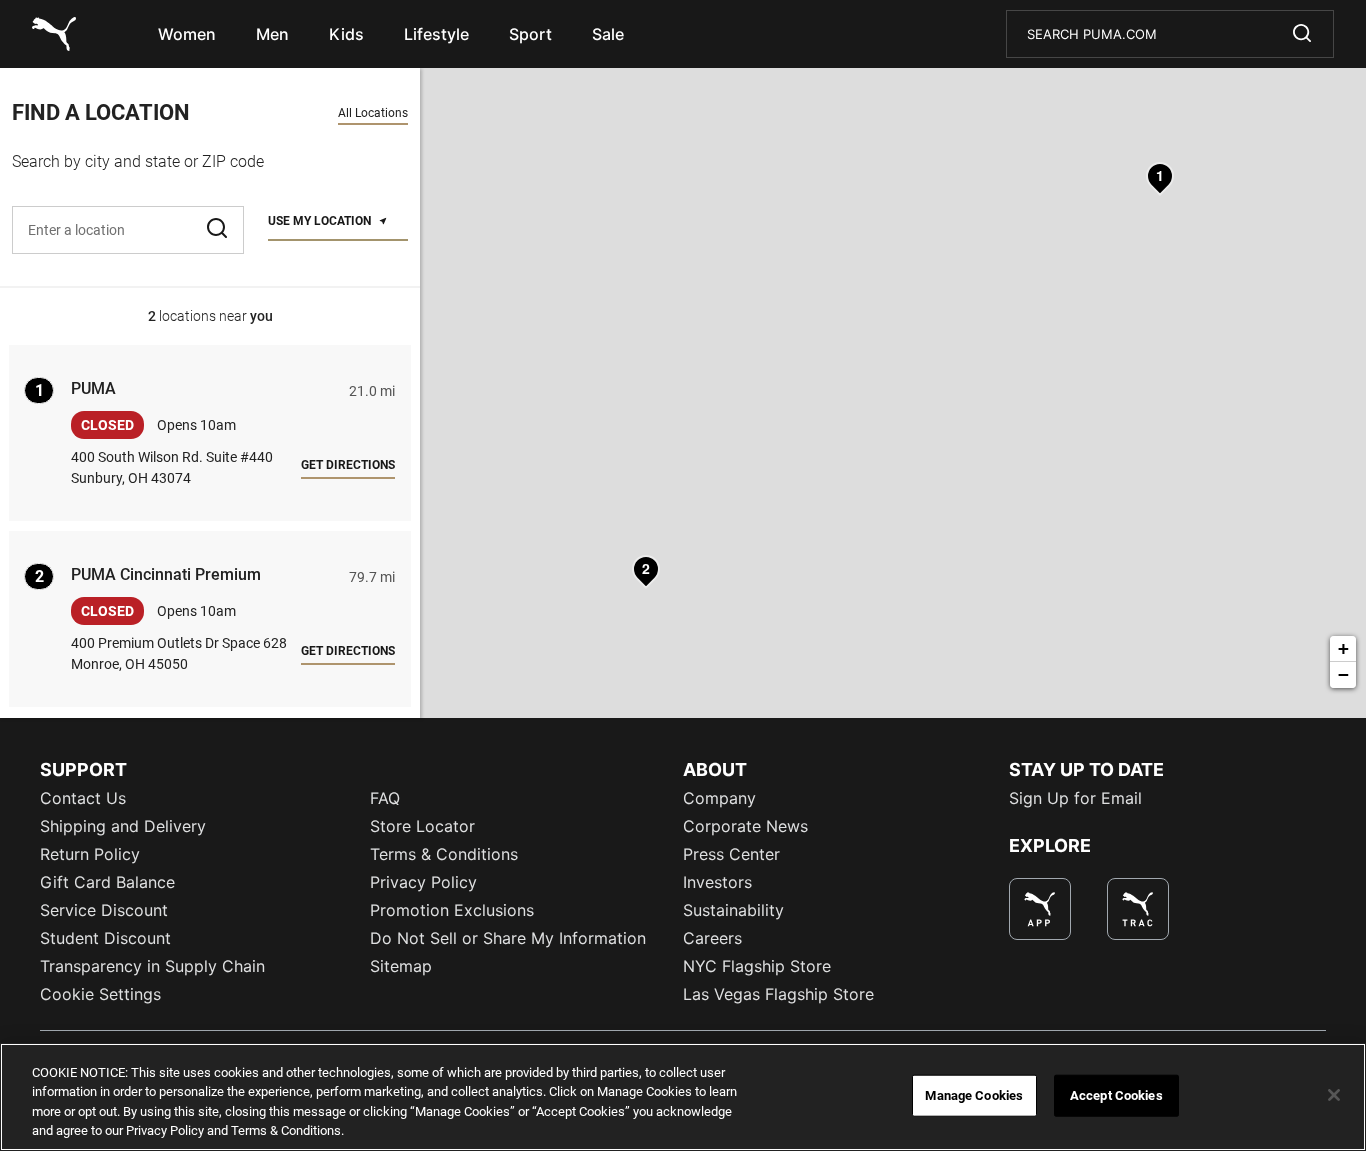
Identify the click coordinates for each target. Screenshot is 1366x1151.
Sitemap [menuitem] (401, 966)
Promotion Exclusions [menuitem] (452, 910)
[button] (219, 230)
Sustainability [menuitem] (733, 910)
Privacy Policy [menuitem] (423, 882)
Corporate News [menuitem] (745, 826)
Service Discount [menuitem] (104, 910)
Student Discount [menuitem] (105, 938)
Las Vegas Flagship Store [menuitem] (778, 994)
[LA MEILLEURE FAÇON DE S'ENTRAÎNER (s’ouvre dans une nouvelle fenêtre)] (1138, 909)
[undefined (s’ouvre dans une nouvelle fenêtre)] (1040, 909)
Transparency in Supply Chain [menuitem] (152, 966)
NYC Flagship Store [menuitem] (757, 966)
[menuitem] (187, 34)
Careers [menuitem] (712, 938)
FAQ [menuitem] (385, 798)
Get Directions (348, 465)
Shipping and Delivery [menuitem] (123, 826)
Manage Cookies (974, 1095)
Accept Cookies (1116, 1095)
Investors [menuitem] (717, 882)
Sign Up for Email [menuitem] (1075, 798)
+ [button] (1343, 648)
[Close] (1334, 1095)
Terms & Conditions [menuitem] (444, 854)
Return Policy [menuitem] (90, 854)
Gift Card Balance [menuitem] (107, 882)
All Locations (373, 113)
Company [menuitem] (719, 798)
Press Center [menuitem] (731, 854)
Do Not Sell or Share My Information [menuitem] (508, 938)
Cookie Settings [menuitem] (100, 994)
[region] (683, 1097)
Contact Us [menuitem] (83, 798)
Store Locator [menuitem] (422, 826)
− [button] (1343, 674)
